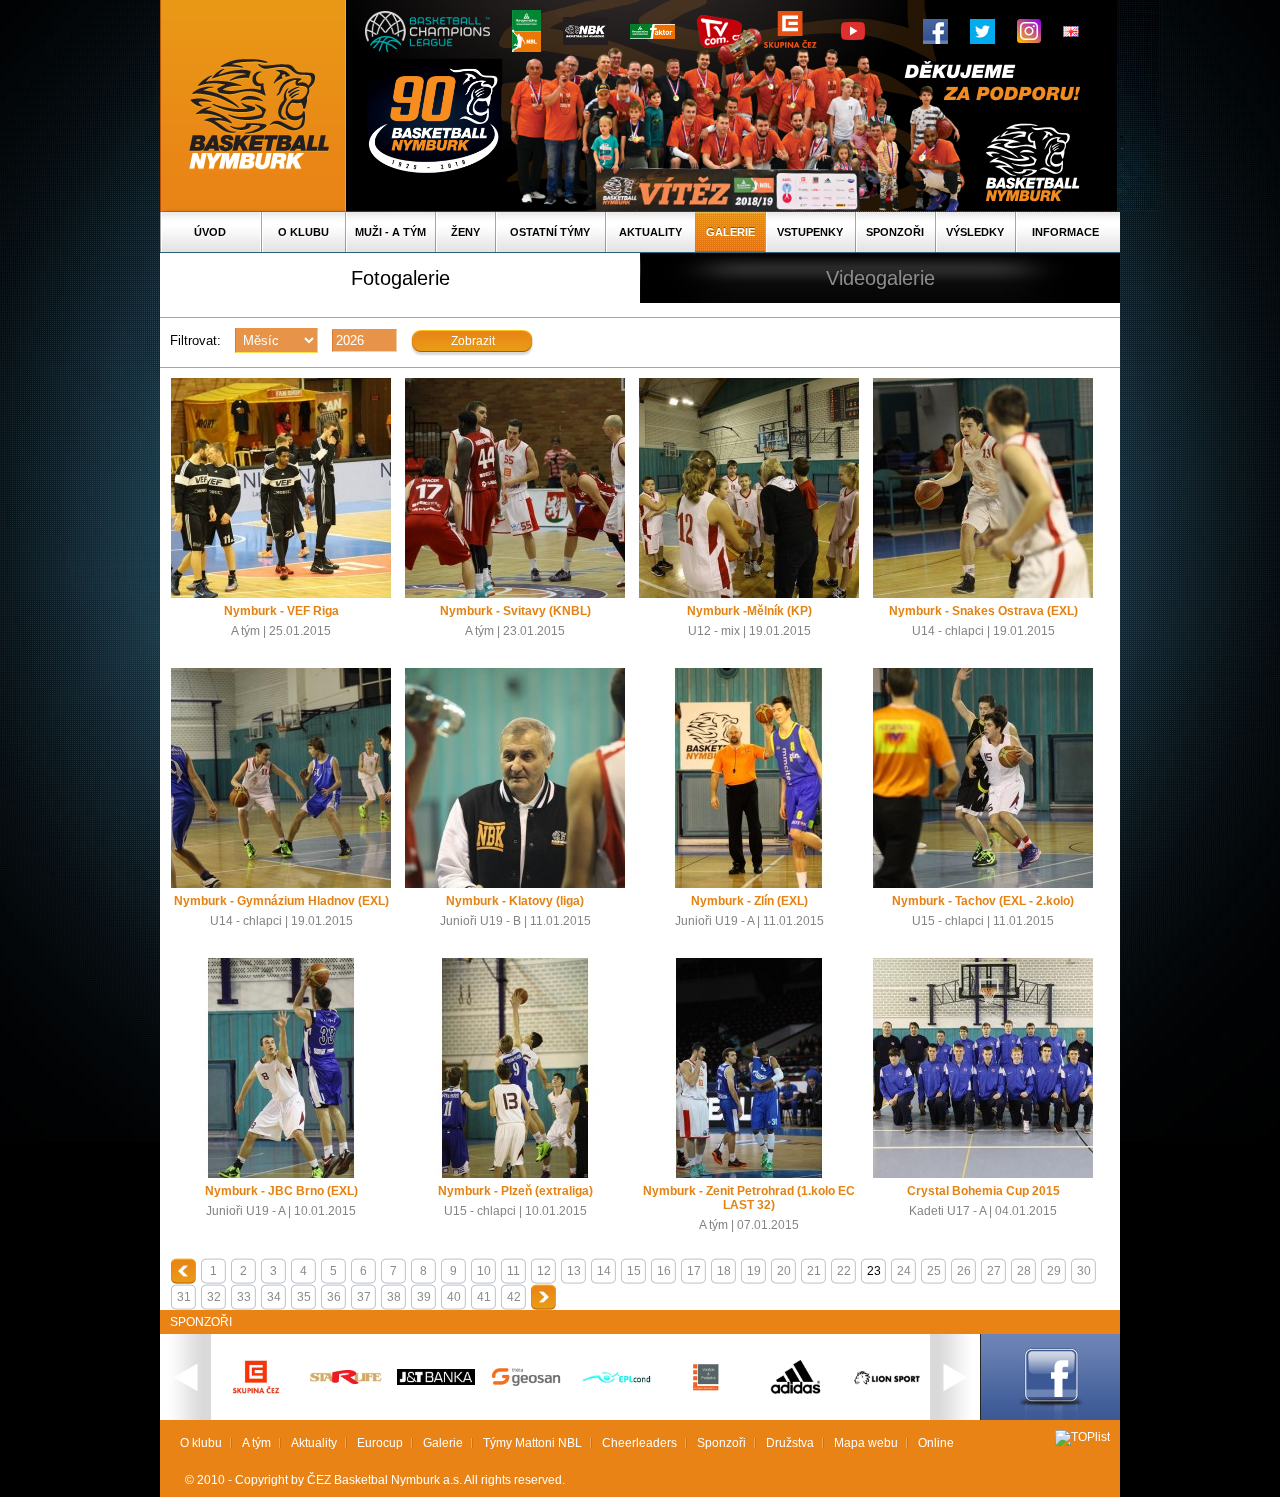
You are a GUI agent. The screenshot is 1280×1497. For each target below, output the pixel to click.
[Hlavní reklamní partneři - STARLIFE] (346, 1380)
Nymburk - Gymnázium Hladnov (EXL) (281, 901)
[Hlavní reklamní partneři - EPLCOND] (616, 1400)
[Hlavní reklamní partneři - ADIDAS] (796, 1392)
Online (936, 1443)
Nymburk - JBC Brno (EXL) (281, 1191)
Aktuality (650, 232)
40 (454, 1297)
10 (484, 1271)
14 (604, 1271)
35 (304, 1297)
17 (694, 1271)
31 (184, 1297)
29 (1054, 1271)
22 (844, 1271)
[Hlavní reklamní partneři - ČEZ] (256, 1400)
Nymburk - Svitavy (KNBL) (515, 611)
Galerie (730, 232)
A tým (256, 1443)
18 (724, 1271)
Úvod (210, 232)
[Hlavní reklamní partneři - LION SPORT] (886, 1387)
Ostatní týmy (550, 232)
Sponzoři (895, 232)
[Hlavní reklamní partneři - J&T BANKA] (436, 1381)
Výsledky (975, 232)
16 (664, 1271)
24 (904, 1271)
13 (574, 1271)
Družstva (790, 1443)
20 (784, 1271)
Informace (1065, 232)
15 (634, 1271)
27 (994, 1271)
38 (394, 1297)
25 (934, 1271)
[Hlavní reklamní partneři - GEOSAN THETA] (526, 1382)
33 (244, 1297)
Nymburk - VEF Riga (281, 611)
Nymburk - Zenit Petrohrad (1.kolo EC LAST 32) (749, 1198)
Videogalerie (880, 278)
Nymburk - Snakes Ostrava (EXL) (983, 611)
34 (274, 1297)
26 (964, 1271)
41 (484, 1297)
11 (513, 1271)
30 (1084, 1271)
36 (334, 1297)
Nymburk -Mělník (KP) (749, 611)
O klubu (303, 232)
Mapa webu (866, 1443)
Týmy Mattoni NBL (532, 1443)
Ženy (465, 232)
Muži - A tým (390, 232)
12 (544, 1271)
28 (1024, 1271)
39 (424, 1297)
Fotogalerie (400, 278)
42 (514, 1297)
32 (214, 1297)
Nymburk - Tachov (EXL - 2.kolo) (983, 901)
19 (754, 1271)
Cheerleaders (639, 1443)
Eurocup (380, 1443)
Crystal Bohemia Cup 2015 (983, 1191)
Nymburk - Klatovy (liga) (515, 901)
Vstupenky (810, 232)
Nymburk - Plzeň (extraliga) (515, 1191)
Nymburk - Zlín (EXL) (749, 901)
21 (814, 1271)
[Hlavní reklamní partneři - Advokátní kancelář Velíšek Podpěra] (706, 1388)
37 (364, 1297)
